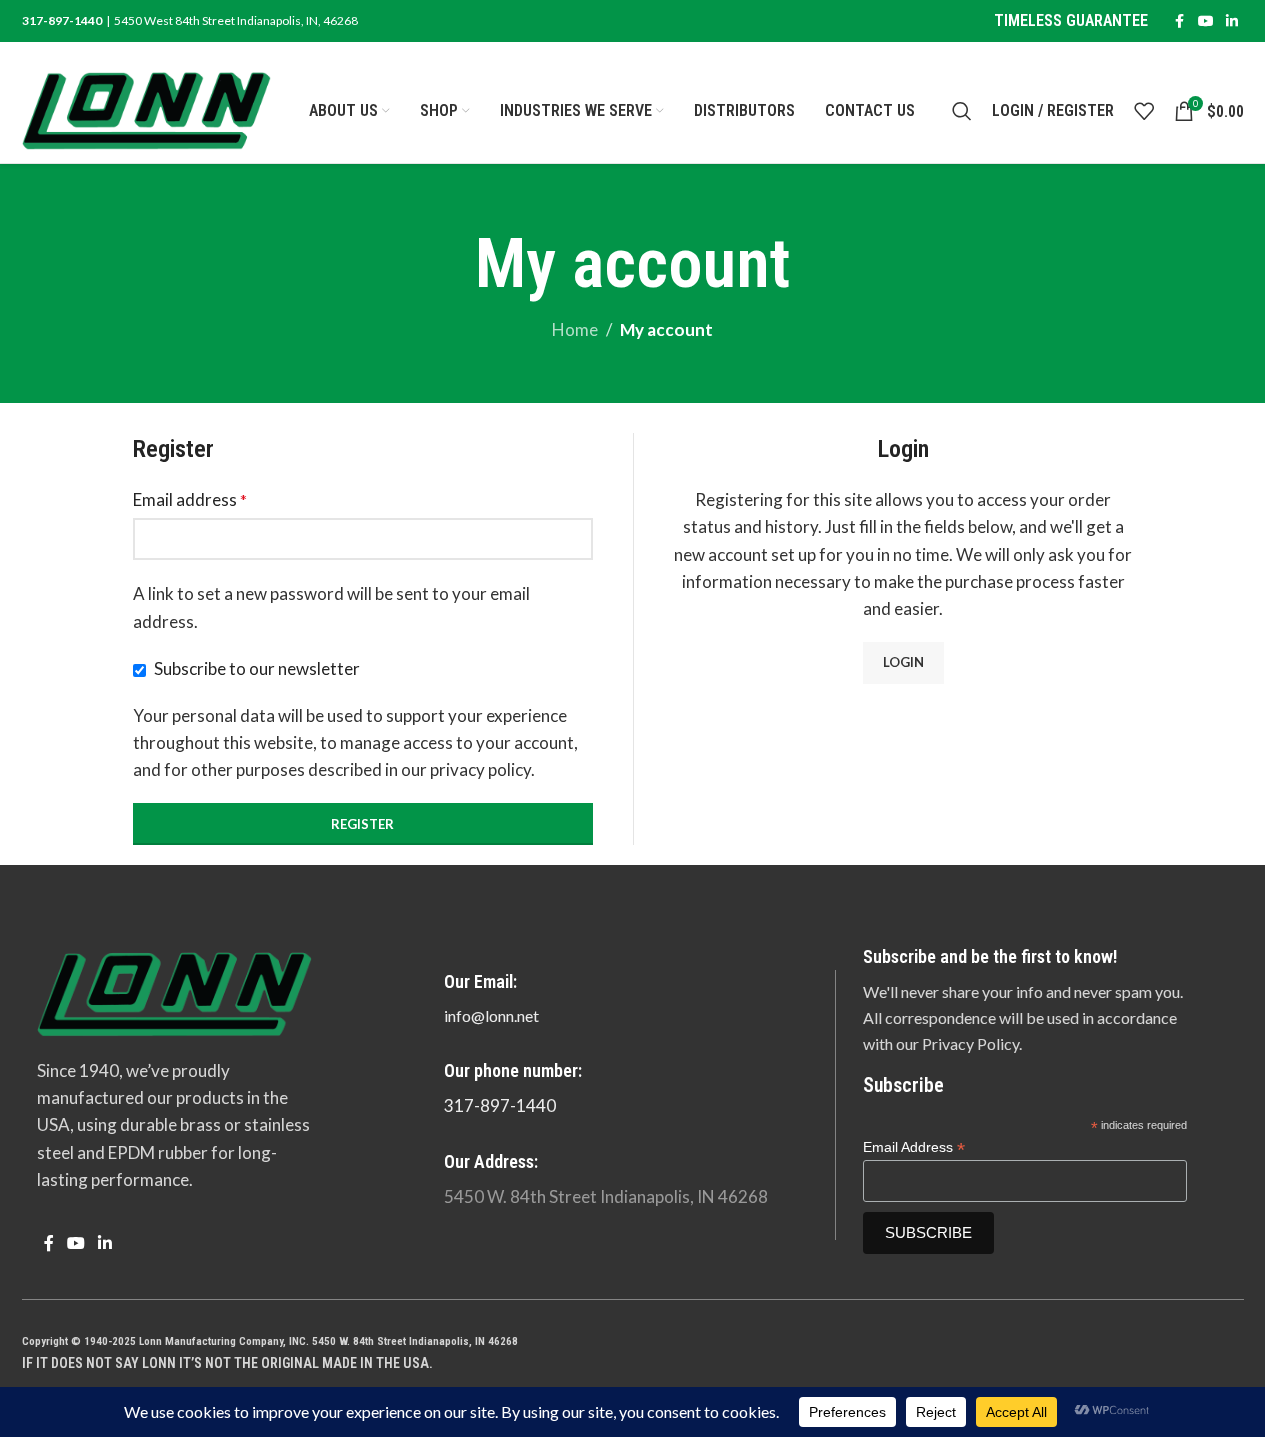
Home (575, 329)
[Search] (962, 111)
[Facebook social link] (1180, 21)
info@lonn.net (491, 1015)
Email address (190, 499)
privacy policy (480, 769)
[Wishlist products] (1144, 111)
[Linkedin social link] (1232, 21)
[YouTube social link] (1206, 21)
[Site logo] (147, 108)
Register (362, 824)
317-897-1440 (500, 1105)
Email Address (914, 1147)
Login (903, 662)
